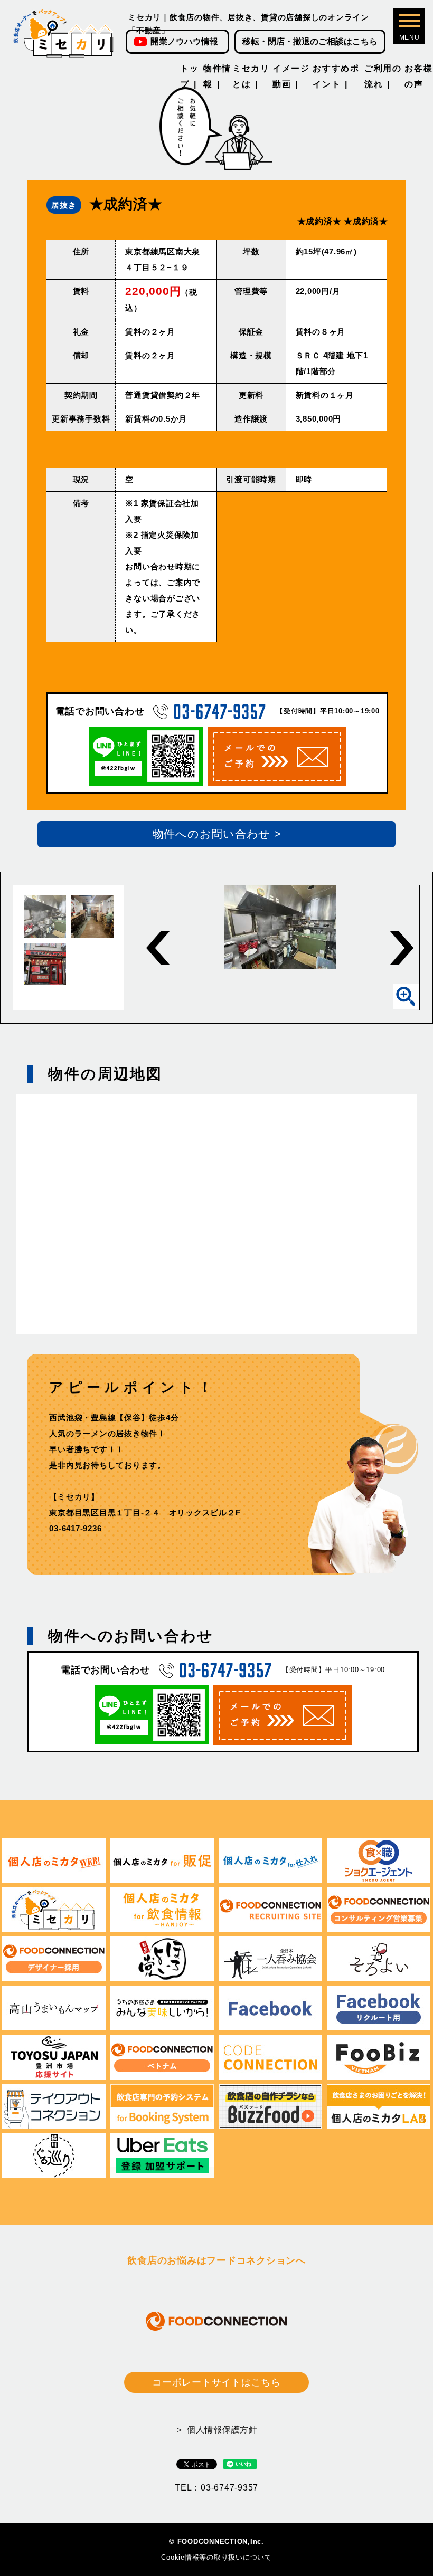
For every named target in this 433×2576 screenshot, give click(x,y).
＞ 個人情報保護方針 (216, 2430)
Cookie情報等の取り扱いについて (216, 2557)
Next (402, 948)
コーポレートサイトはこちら (216, 2382)
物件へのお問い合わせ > (217, 834)
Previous (158, 948)
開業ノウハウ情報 (184, 41)
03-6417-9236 (75, 1528)
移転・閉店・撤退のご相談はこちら (310, 41)
